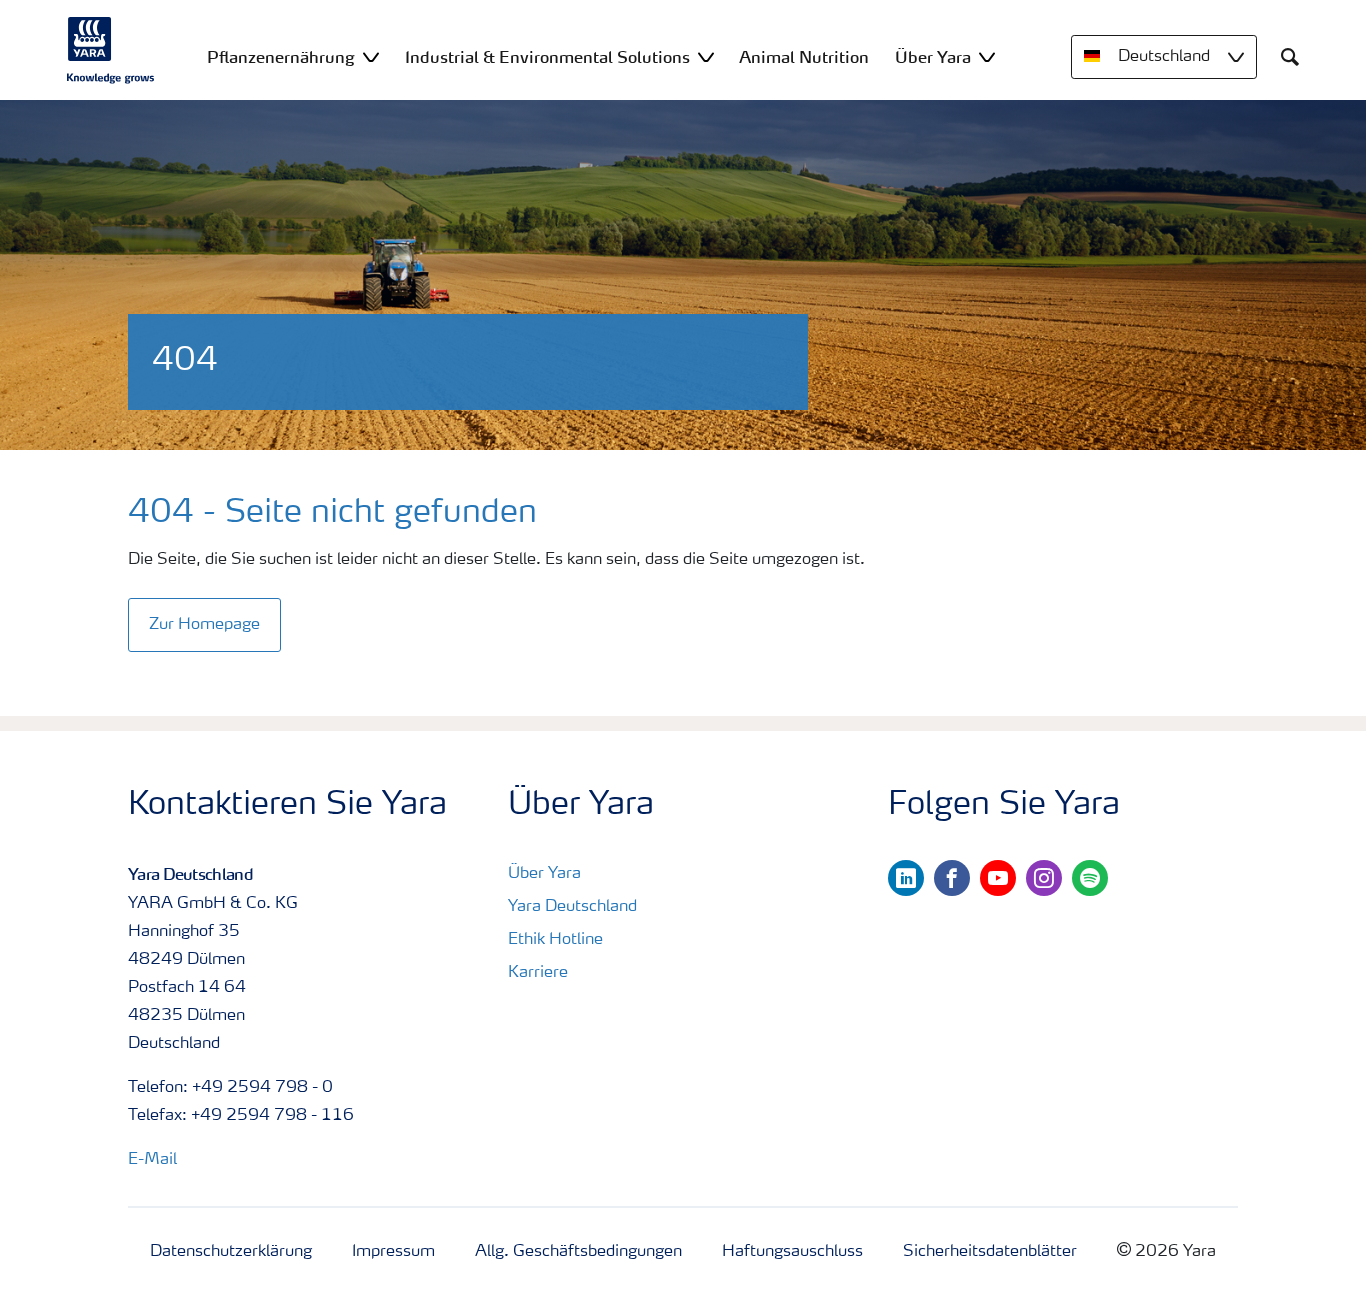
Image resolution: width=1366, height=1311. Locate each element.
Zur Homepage (204, 625)
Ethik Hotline (555, 940)
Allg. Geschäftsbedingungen (578, 1252)
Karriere (538, 973)
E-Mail (152, 1160)
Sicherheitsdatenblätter (990, 1252)
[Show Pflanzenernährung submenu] (371, 56)
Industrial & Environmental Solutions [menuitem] (547, 57)
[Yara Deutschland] (111, 50)
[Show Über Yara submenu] (987, 56)
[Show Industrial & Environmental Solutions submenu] (706, 56)
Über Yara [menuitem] (933, 57)
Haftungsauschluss (792, 1252)
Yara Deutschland (572, 907)
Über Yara (544, 874)
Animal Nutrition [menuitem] (804, 57)
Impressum (393, 1252)
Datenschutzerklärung (231, 1252)
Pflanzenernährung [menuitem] (281, 57)
